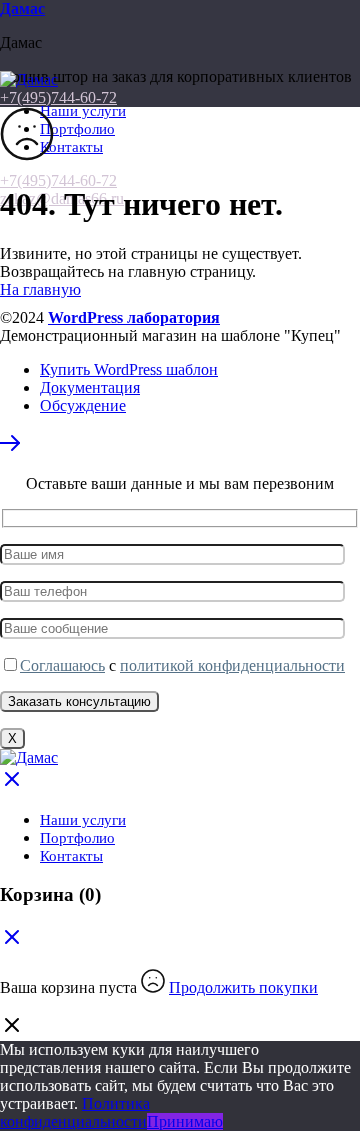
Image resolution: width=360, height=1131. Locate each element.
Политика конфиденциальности (75, 1112)
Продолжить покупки (243, 987)
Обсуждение (83, 405)
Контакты (71, 147)
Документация (90, 387)
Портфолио (77, 129)
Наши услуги (83, 111)
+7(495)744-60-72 (58, 180)
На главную (40, 289)
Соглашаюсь (62, 665)
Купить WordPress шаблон (129, 369)
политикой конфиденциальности (232, 665)
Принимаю (185, 1121)
